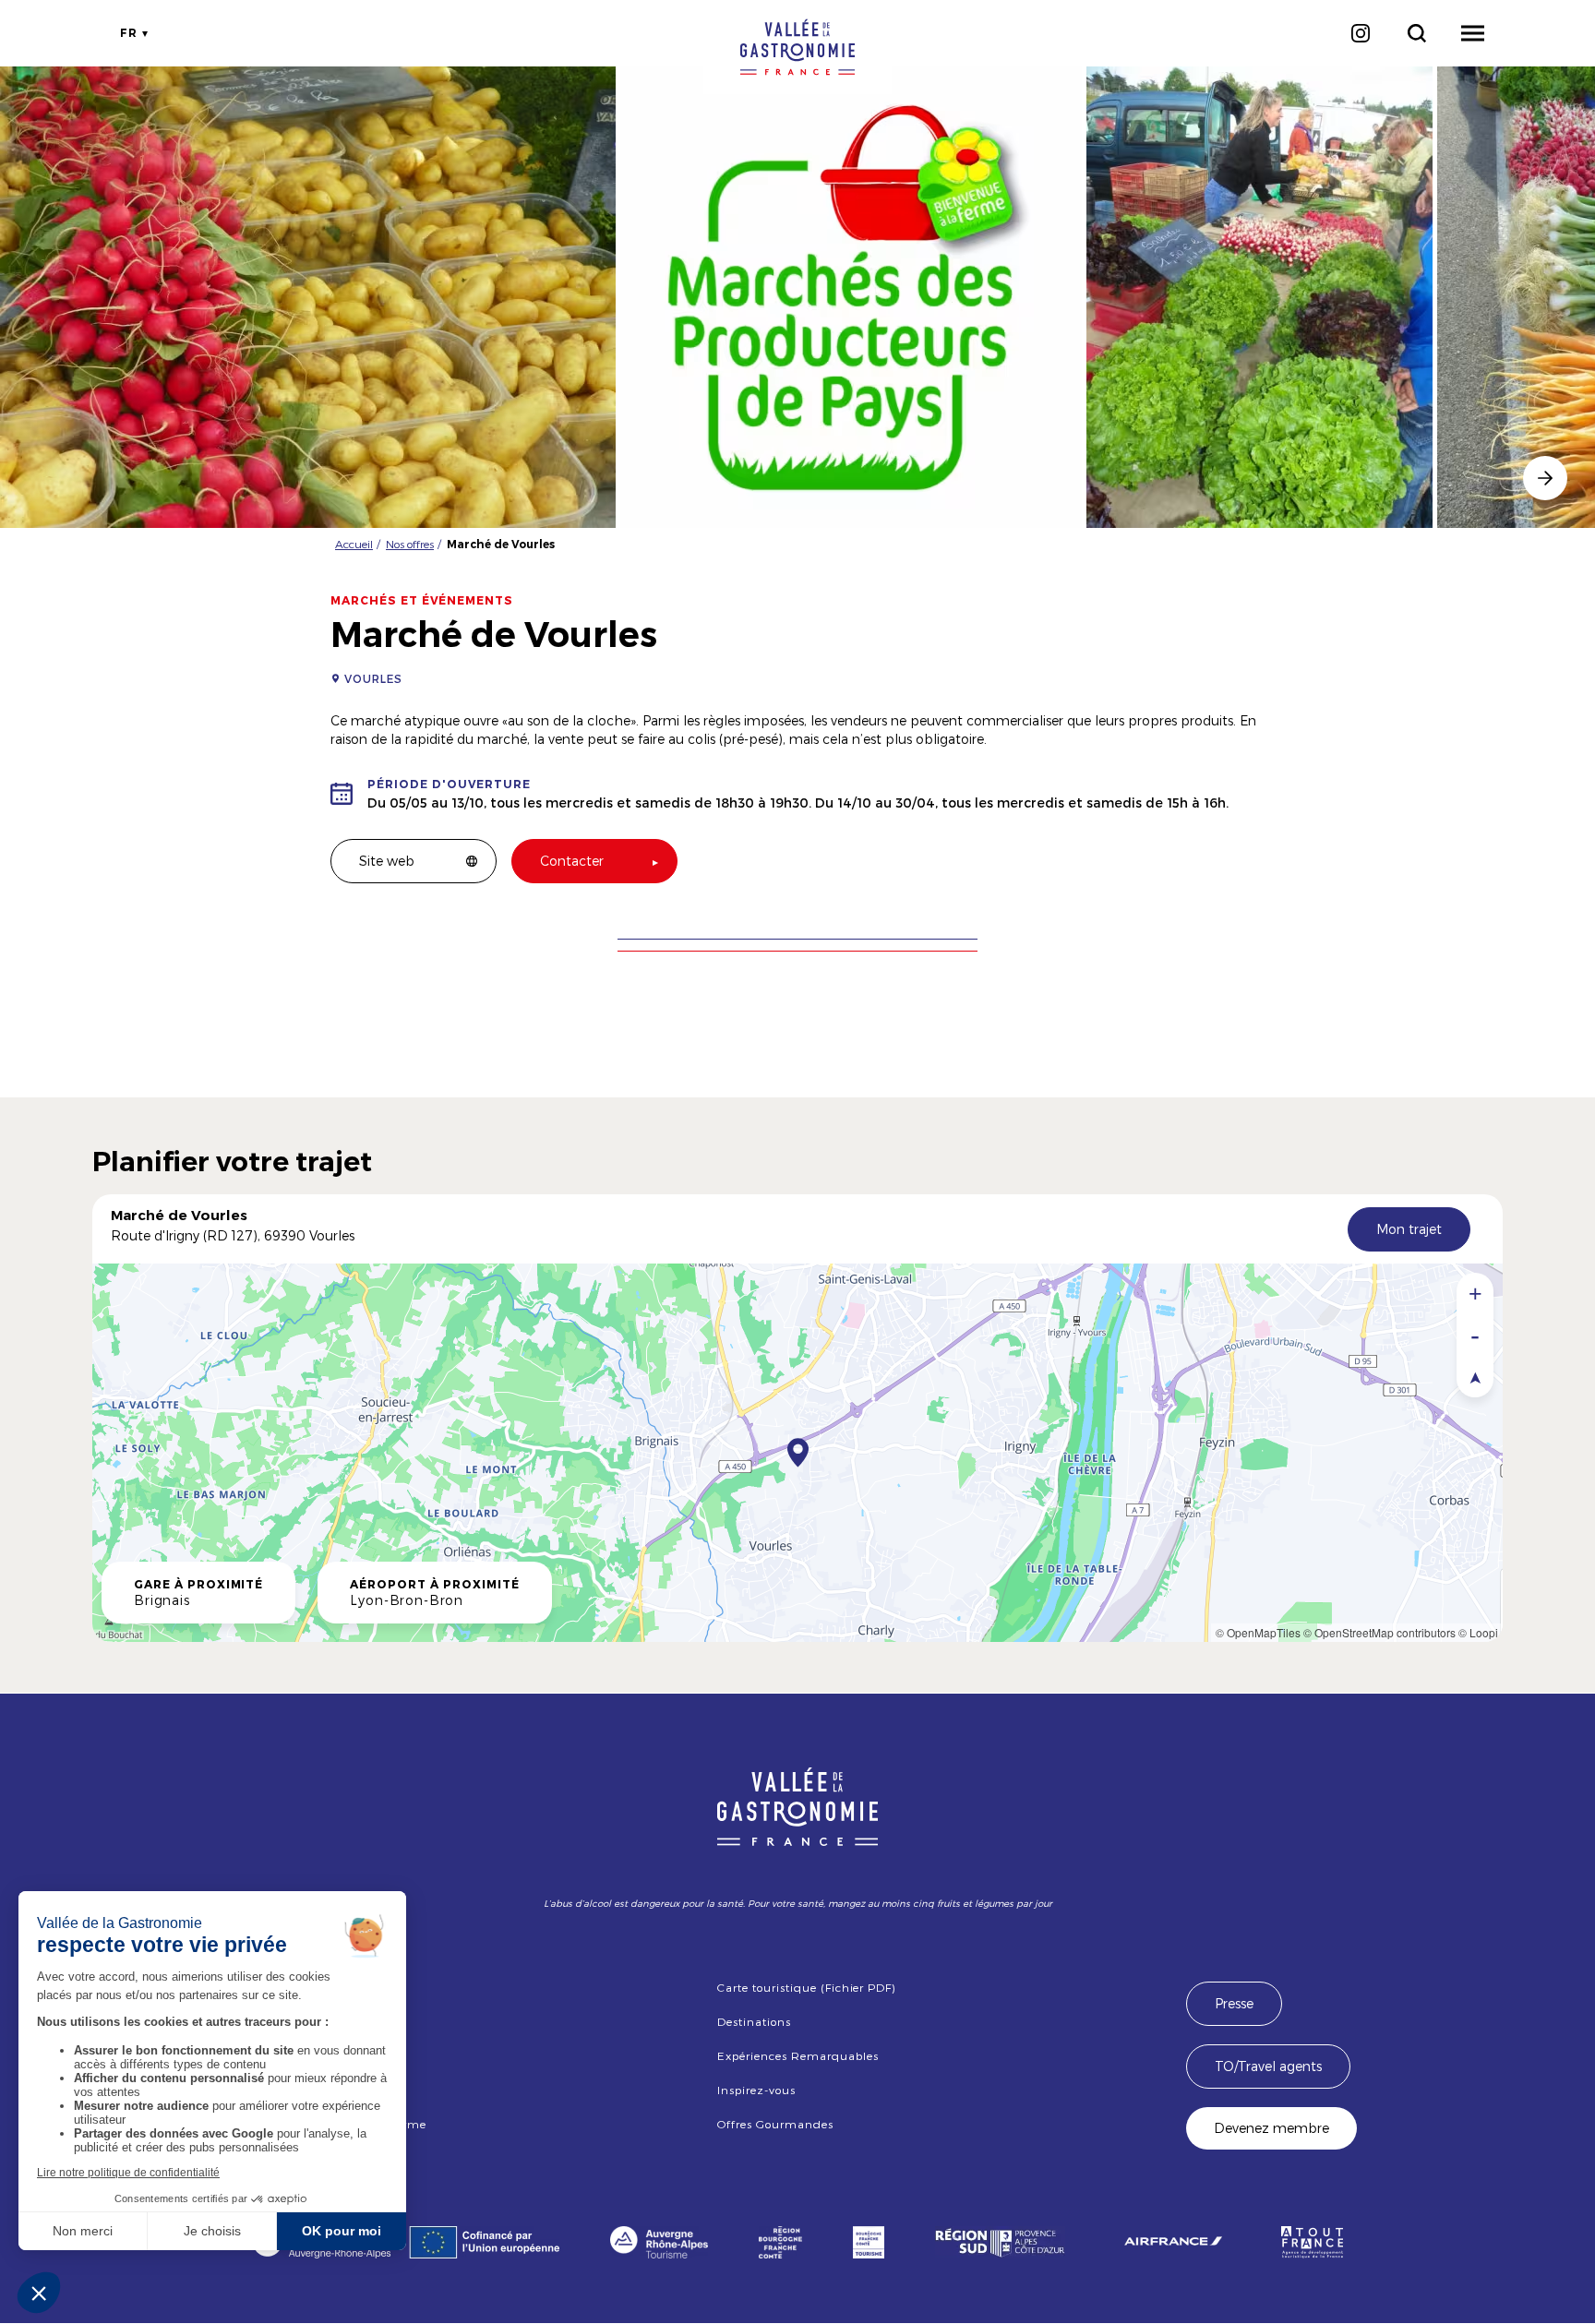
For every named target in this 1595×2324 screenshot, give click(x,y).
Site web (387, 861)
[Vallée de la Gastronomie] (797, 47)
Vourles (373, 678)
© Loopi (1478, 1632)
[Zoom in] (1475, 1294)
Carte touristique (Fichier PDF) (806, 1987)
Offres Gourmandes (775, 2124)
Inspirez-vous (756, 2090)
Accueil (354, 544)
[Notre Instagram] (1360, 33)
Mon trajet (1409, 1229)
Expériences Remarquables (797, 2055)
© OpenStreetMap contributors (1379, 1632)
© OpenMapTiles (1258, 1632)
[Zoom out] (1475, 1335)
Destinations (754, 2021)
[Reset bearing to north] (1475, 1377)
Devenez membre (1271, 2128)
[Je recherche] (1416, 33)
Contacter (572, 861)
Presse (1234, 2003)
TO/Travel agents (1268, 2066)
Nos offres (410, 544)
